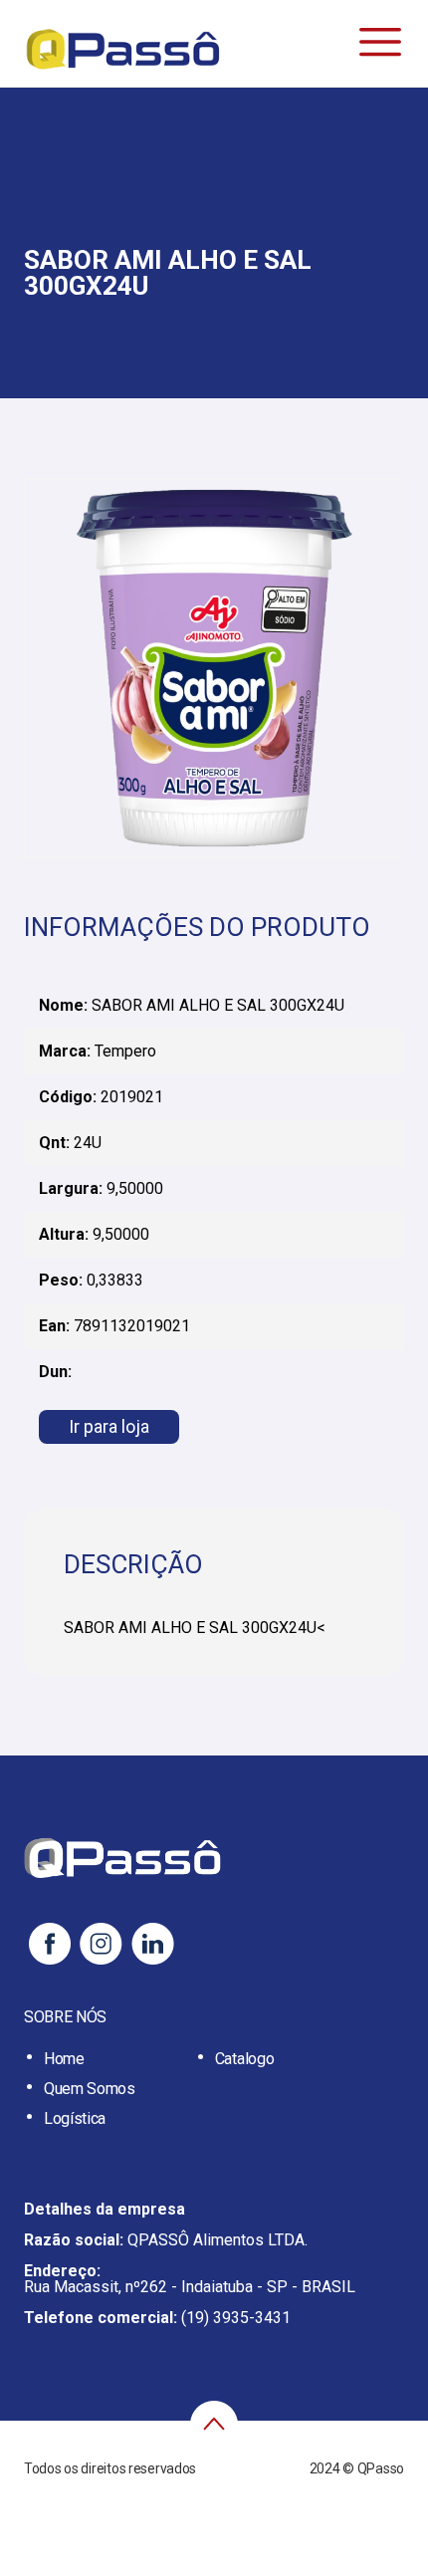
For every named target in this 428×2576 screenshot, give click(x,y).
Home (64, 2059)
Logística (75, 2118)
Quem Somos (90, 2089)
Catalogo (244, 2059)
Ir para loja (109, 1426)
